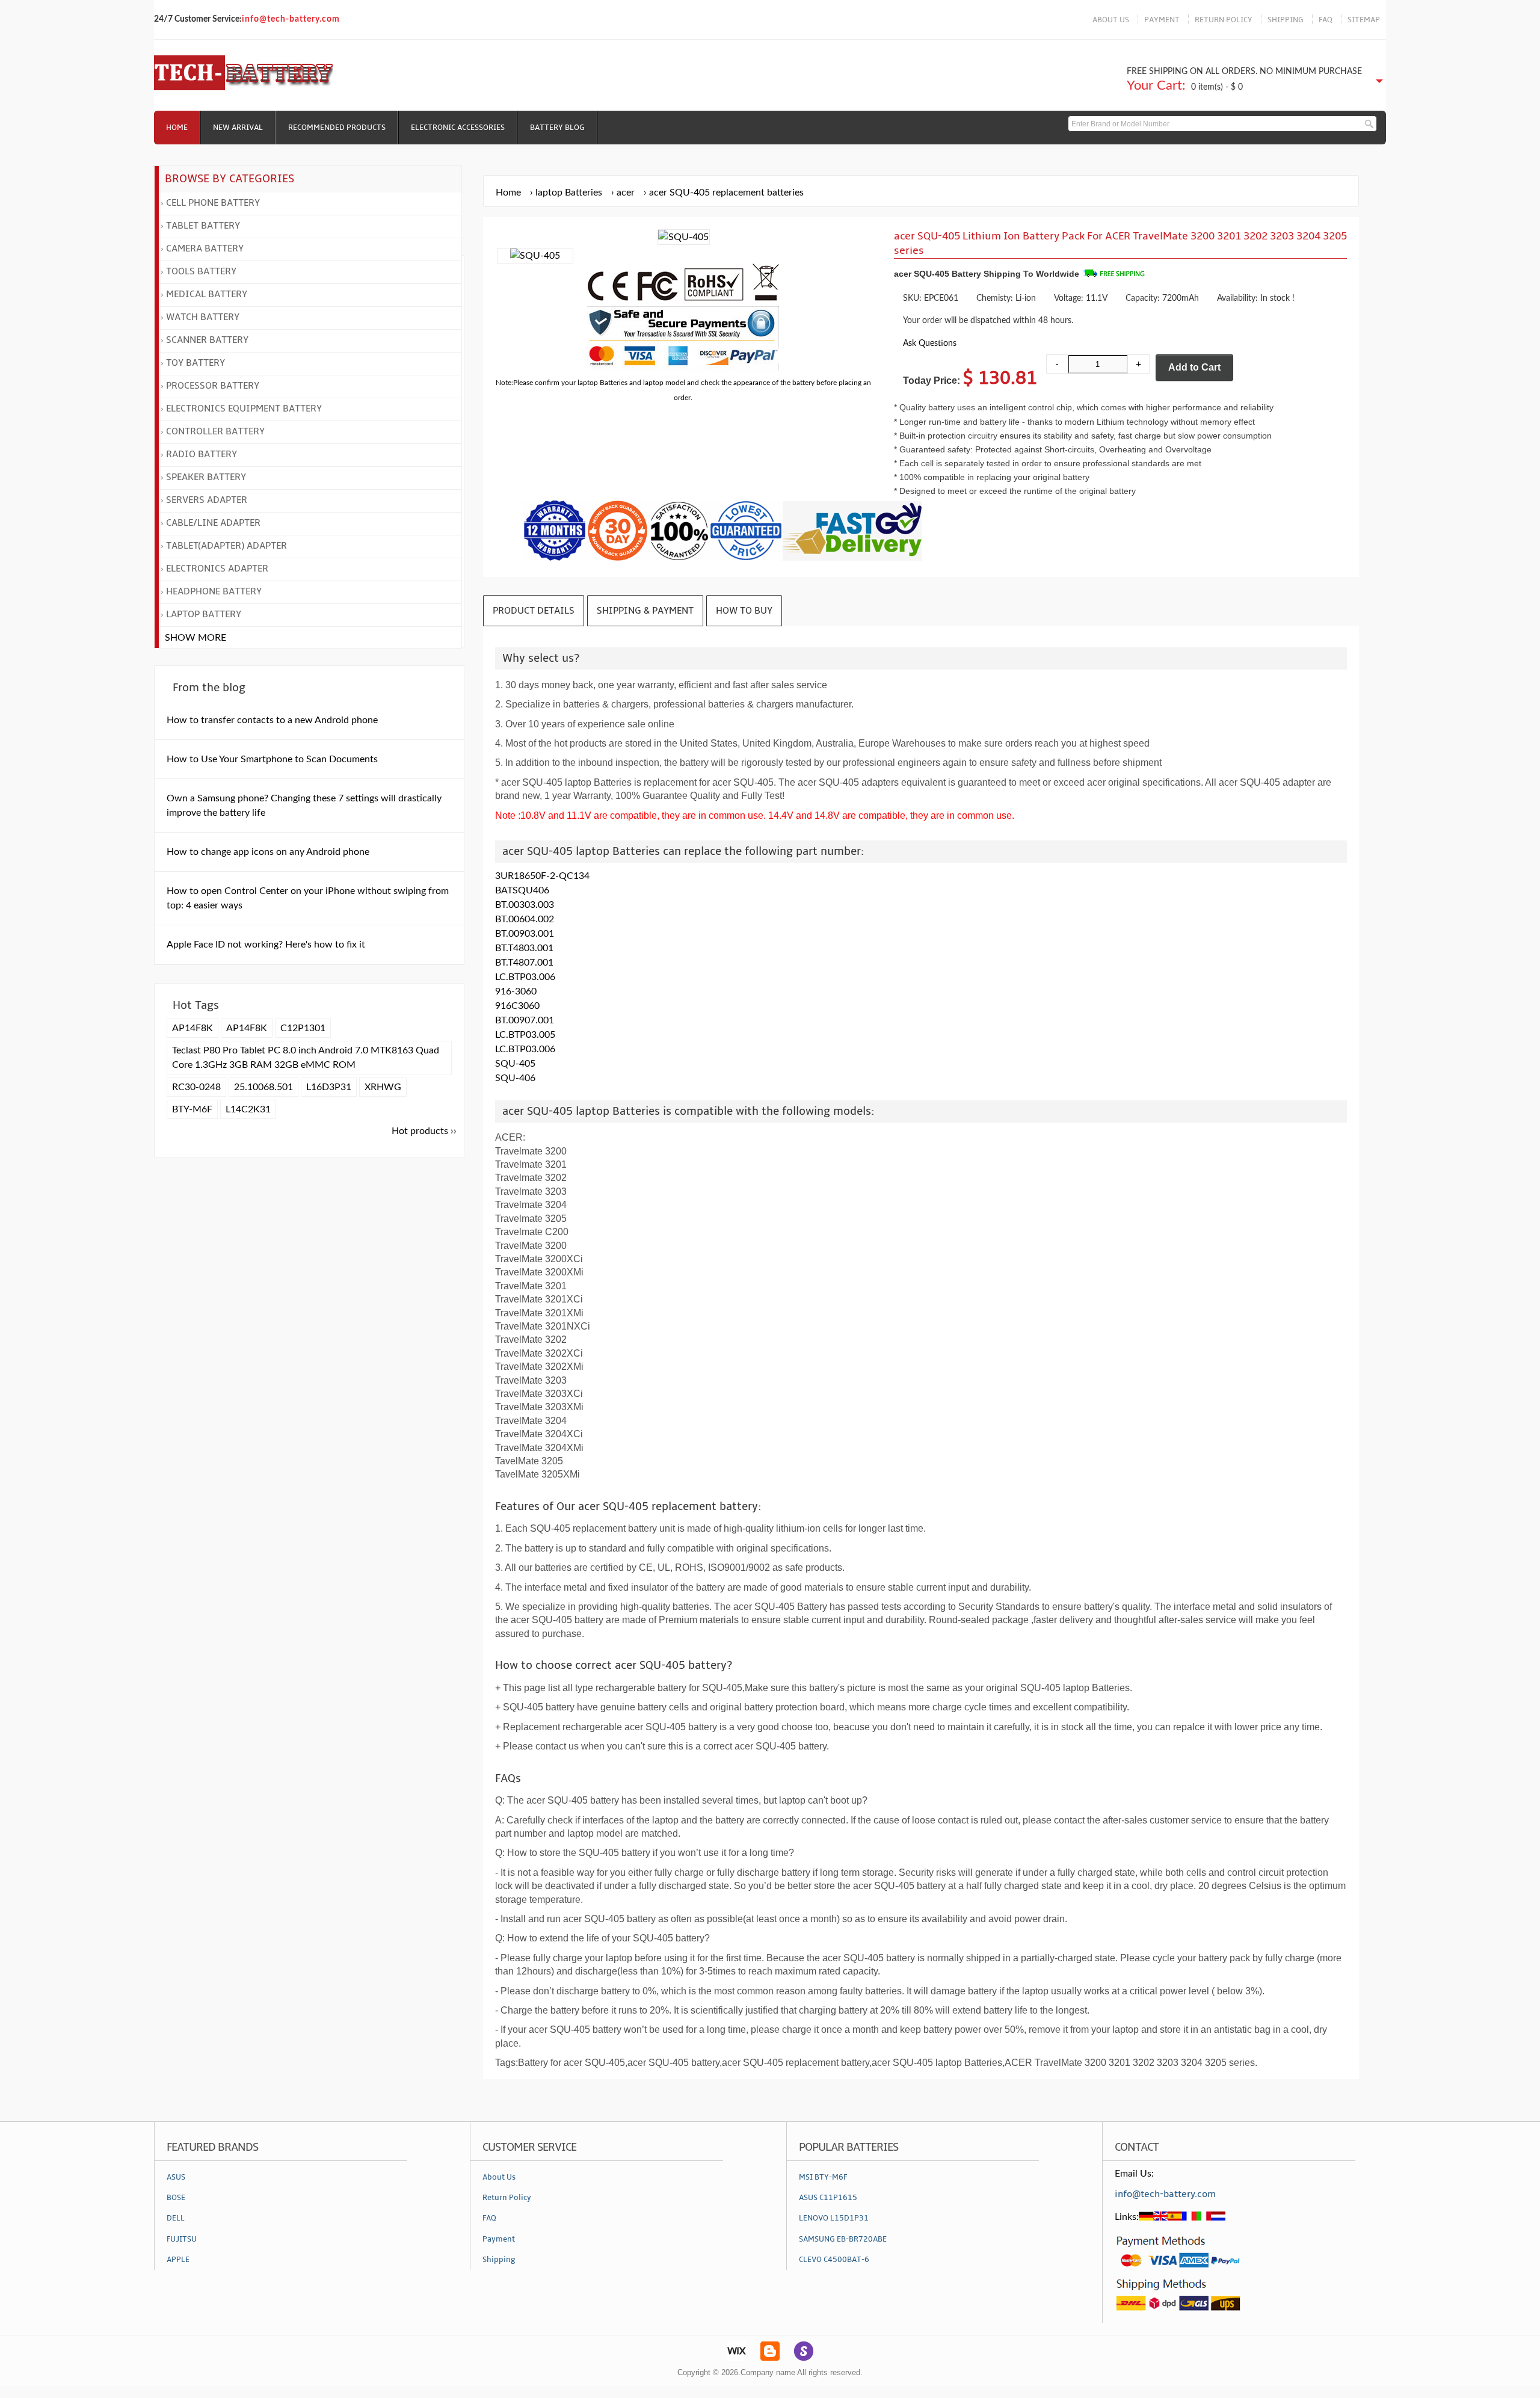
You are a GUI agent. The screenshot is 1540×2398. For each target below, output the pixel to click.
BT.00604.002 (525, 919)
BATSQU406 (522, 890)
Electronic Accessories (458, 128)
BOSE (176, 2198)
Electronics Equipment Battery (244, 408)
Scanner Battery (207, 340)
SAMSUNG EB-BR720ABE (843, 2239)
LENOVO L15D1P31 (834, 2218)
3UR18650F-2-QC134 (542, 876)
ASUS (176, 2177)
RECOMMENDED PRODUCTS (337, 128)
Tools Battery (201, 271)
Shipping (499, 2260)
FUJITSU (182, 2239)
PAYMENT (1162, 20)
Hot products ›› (424, 1131)
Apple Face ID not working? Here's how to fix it (266, 945)
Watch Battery (203, 317)
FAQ (1326, 20)
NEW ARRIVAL (238, 128)
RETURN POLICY (1224, 20)
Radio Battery (202, 454)
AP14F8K (192, 1028)
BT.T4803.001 (524, 948)
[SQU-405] (535, 256)
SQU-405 (515, 1064)
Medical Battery (207, 294)
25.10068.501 (263, 1087)
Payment (499, 2239)
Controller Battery (215, 431)
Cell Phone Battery (213, 203)
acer (626, 193)
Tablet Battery (203, 226)
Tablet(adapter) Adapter (226, 546)
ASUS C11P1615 (828, 2198)
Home (177, 128)
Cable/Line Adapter (213, 523)
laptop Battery (204, 614)
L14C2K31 (248, 1109)
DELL (176, 2218)
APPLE (178, 2260)
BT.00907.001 (525, 1020)
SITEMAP (1364, 20)
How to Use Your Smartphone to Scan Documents (272, 759)
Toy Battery (196, 363)
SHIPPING (1286, 20)
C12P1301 (303, 1028)
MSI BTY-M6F (823, 2177)
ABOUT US (1111, 20)
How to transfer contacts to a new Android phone (272, 720)
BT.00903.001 (525, 934)
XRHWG (383, 1087)
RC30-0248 (196, 1087)
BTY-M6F (192, 1109)
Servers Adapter (207, 500)
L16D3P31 (329, 1087)
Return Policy (507, 2198)
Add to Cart (1194, 367)
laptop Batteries (569, 193)
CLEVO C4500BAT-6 (834, 2260)
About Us (499, 2177)
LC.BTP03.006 (525, 977)
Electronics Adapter (217, 569)
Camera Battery (205, 248)
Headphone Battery (214, 591)
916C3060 (517, 1006)
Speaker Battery (206, 477)
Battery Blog (557, 128)
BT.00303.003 (525, 905)
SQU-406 (515, 1078)
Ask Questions (930, 343)
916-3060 (516, 991)
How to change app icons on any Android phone (268, 852)
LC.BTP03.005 (525, 1035)
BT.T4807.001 (524, 963)
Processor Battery (213, 386)
